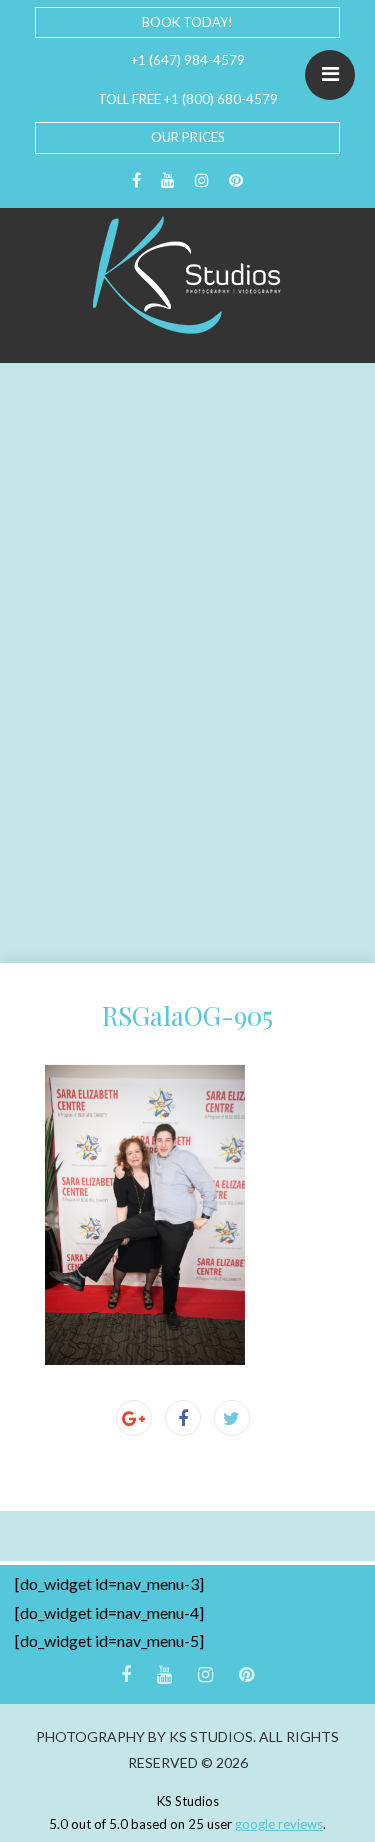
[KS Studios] (188, 275)
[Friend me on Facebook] (136, 180)
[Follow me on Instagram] (202, 180)
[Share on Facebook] (183, 1418)
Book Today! (187, 22)
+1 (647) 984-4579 (188, 60)
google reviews (279, 1824)
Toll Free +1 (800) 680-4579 (188, 99)
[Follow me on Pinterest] (236, 180)
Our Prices (188, 137)
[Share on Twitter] (232, 1418)
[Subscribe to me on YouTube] (168, 180)
